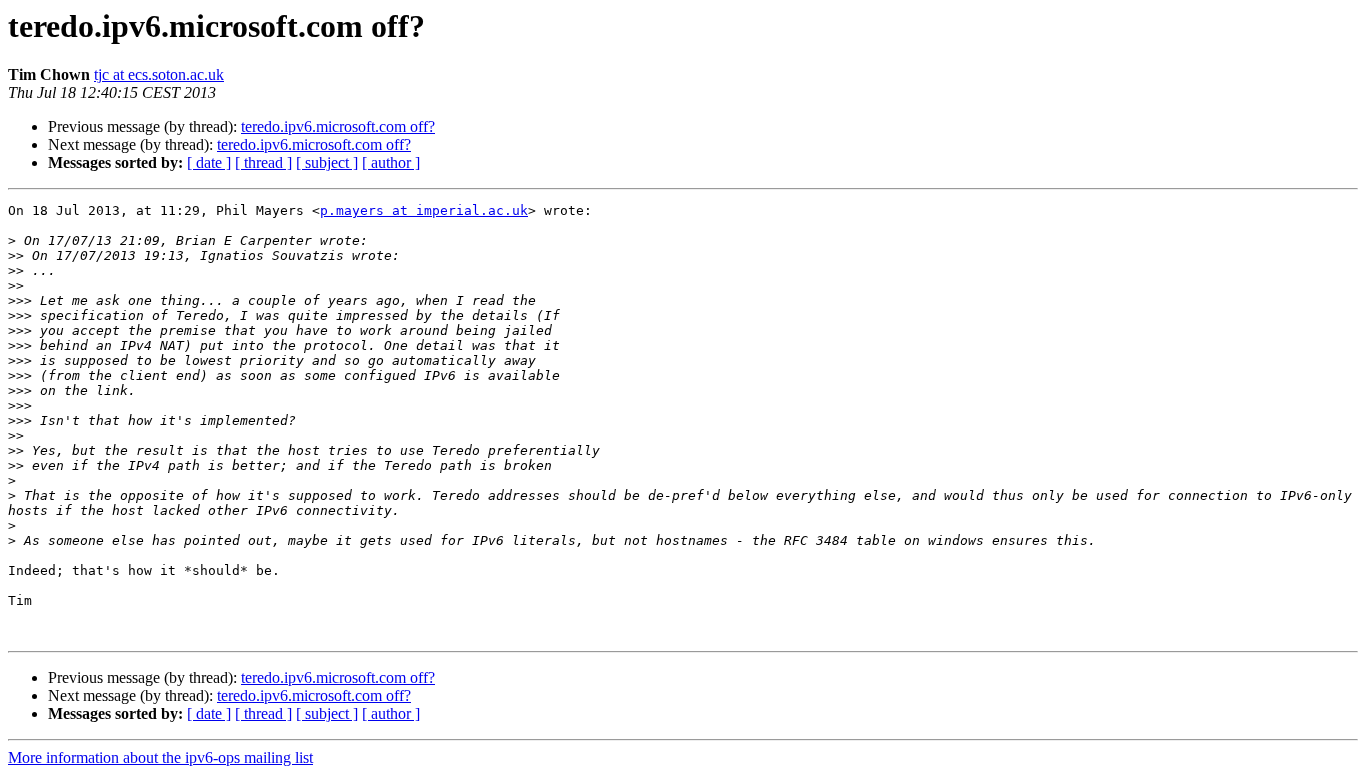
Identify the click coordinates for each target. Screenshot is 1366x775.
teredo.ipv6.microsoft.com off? (338, 126)
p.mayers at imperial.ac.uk (424, 210)
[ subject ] (327, 162)
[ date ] (209, 162)
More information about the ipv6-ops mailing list (160, 757)
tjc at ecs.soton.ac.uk (159, 74)
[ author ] (391, 162)
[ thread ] (263, 162)
